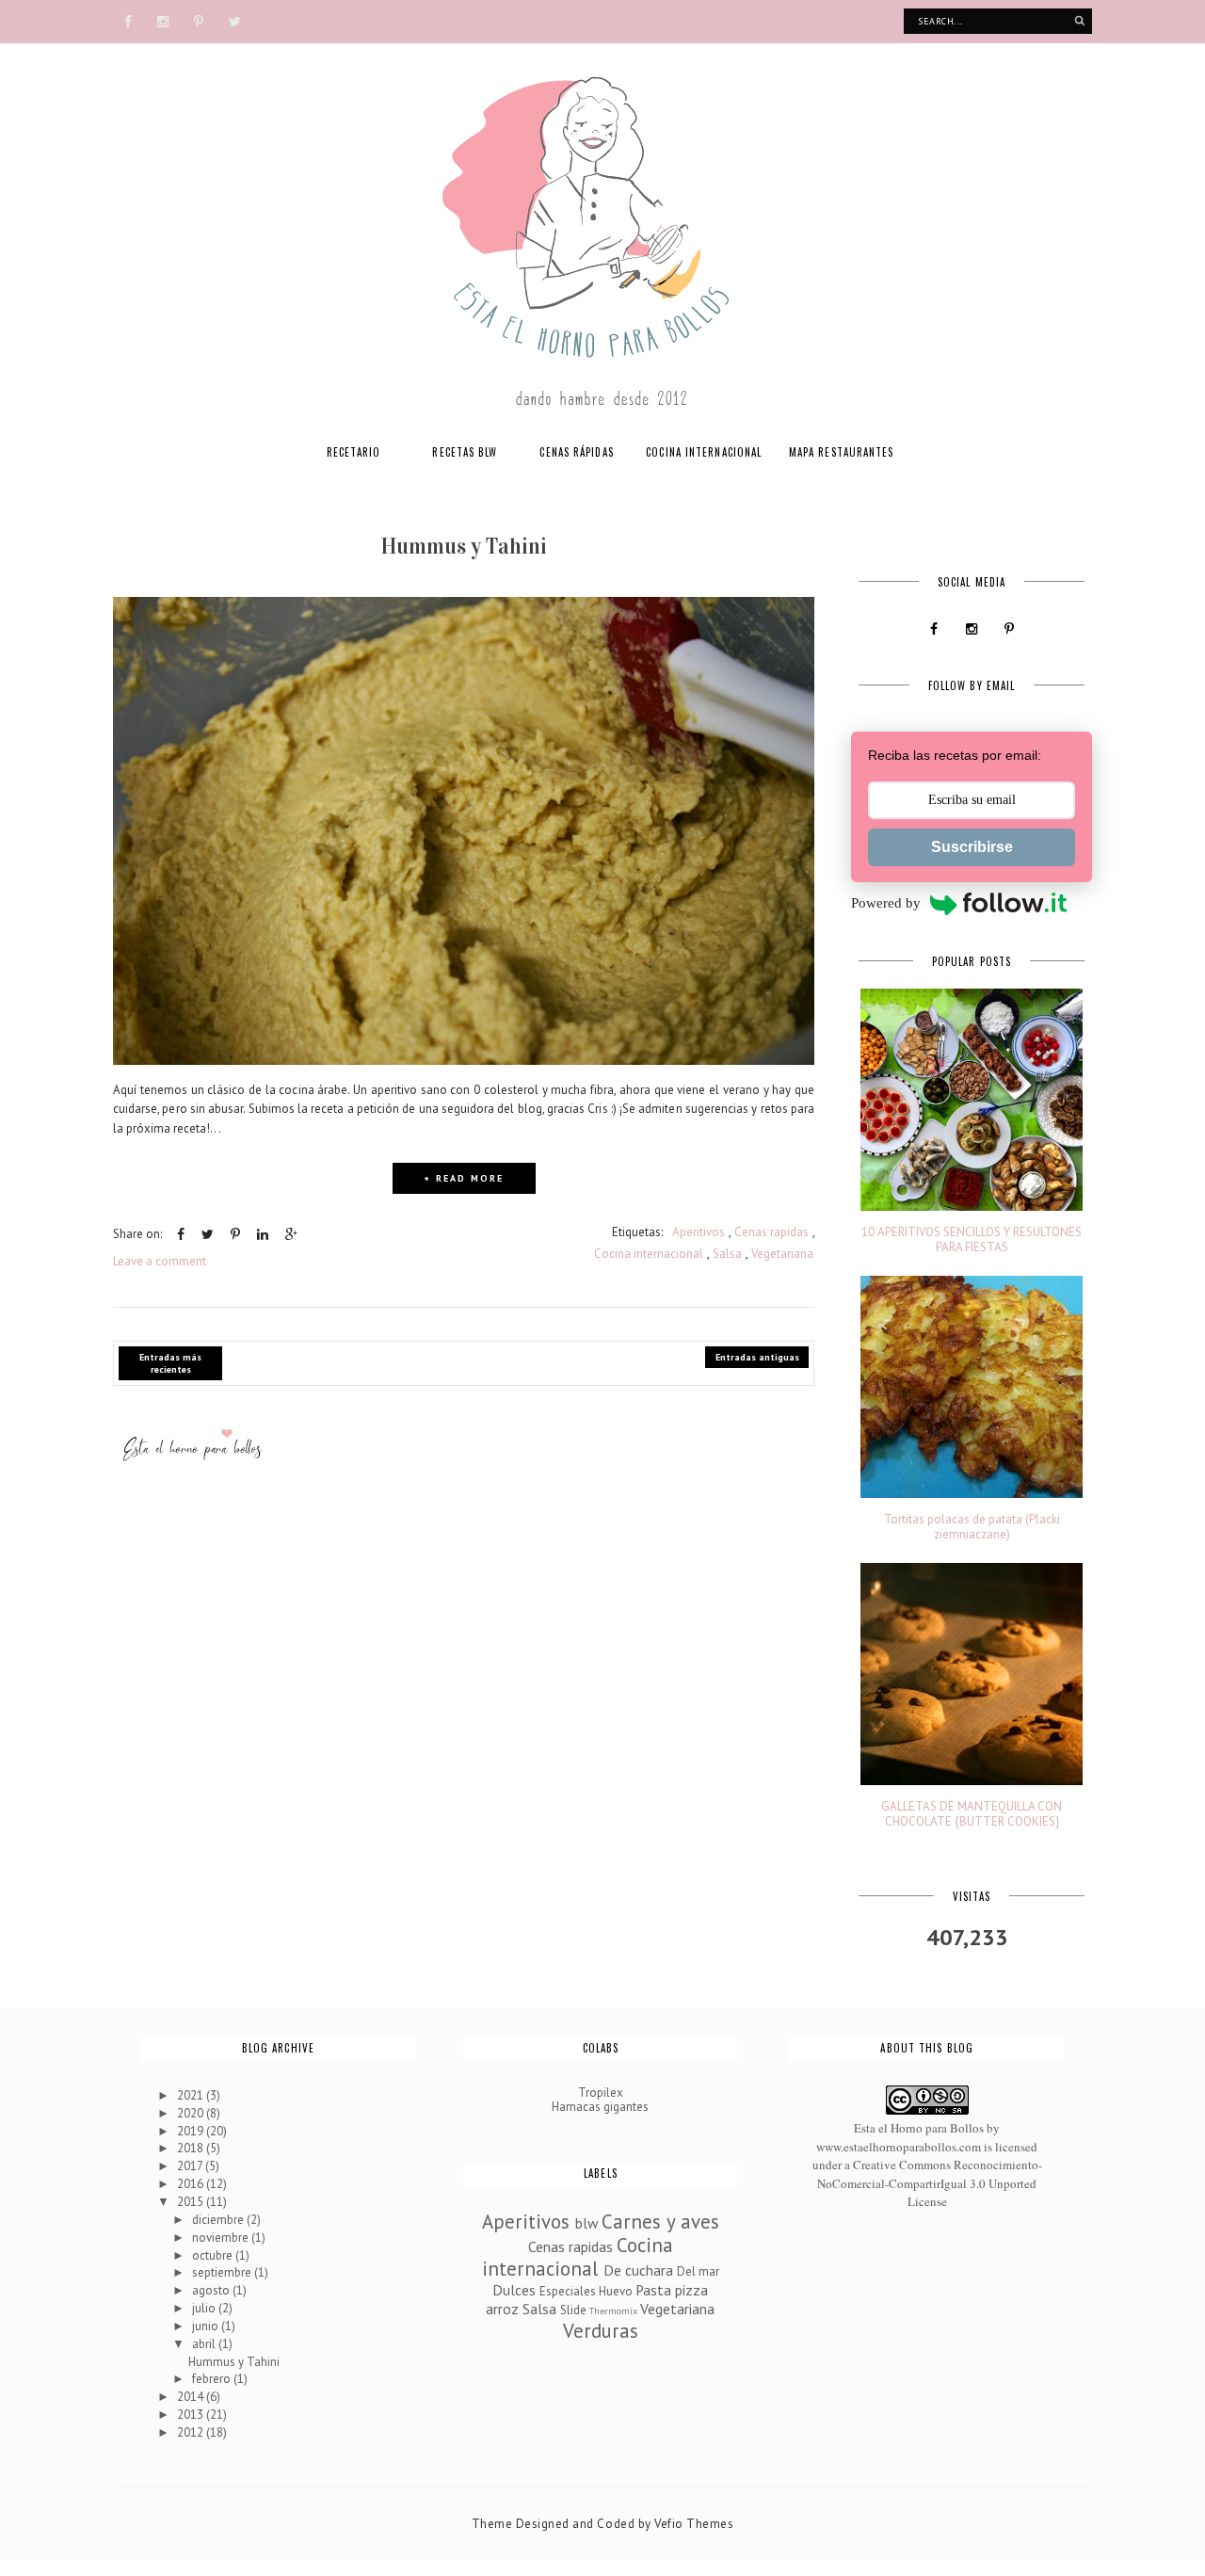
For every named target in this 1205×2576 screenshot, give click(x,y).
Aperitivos (699, 1232)
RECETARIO (354, 452)
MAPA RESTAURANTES (842, 452)
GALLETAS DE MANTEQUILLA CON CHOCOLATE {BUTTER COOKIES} (972, 1814)
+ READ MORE (464, 1178)
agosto (212, 2290)
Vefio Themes (694, 2524)
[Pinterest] (199, 20)
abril (205, 2344)
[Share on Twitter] (208, 1234)
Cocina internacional (649, 1254)
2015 (192, 2202)
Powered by (886, 903)
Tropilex (601, 2093)
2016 (192, 2184)
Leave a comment (160, 1261)
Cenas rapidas (771, 1232)
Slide (573, 2310)
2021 (192, 2095)
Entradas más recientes (170, 1363)
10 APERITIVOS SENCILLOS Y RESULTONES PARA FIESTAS (972, 1240)
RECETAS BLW (465, 452)
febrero (213, 2379)
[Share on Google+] (291, 1234)
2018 (192, 2148)
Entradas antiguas (757, 1357)
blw (586, 2223)
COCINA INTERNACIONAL (704, 452)
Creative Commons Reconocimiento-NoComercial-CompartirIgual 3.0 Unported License (930, 2183)
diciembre (219, 2220)
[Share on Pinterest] (235, 1234)
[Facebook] (128, 20)
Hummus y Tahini (464, 546)
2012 (192, 2432)
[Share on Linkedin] (263, 1234)
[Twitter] (235, 20)
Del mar (698, 2271)
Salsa (727, 1254)
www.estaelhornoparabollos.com (899, 2147)
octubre (214, 2255)
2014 (192, 2397)
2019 (192, 2131)
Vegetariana (782, 1254)
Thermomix (613, 2310)
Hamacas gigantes (600, 2107)
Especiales (568, 2291)
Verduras (601, 2331)
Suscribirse (972, 847)
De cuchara (638, 2270)
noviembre (222, 2238)
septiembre (223, 2272)
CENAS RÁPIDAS (576, 452)
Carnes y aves (660, 2222)
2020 (192, 2113)
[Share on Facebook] (181, 1234)
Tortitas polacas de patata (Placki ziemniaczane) (972, 1527)
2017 (191, 2166)
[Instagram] (163, 20)
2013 (192, 2415)
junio (207, 2326)
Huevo (616, 2291)
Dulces (514, 2290)
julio (205, 2308)
